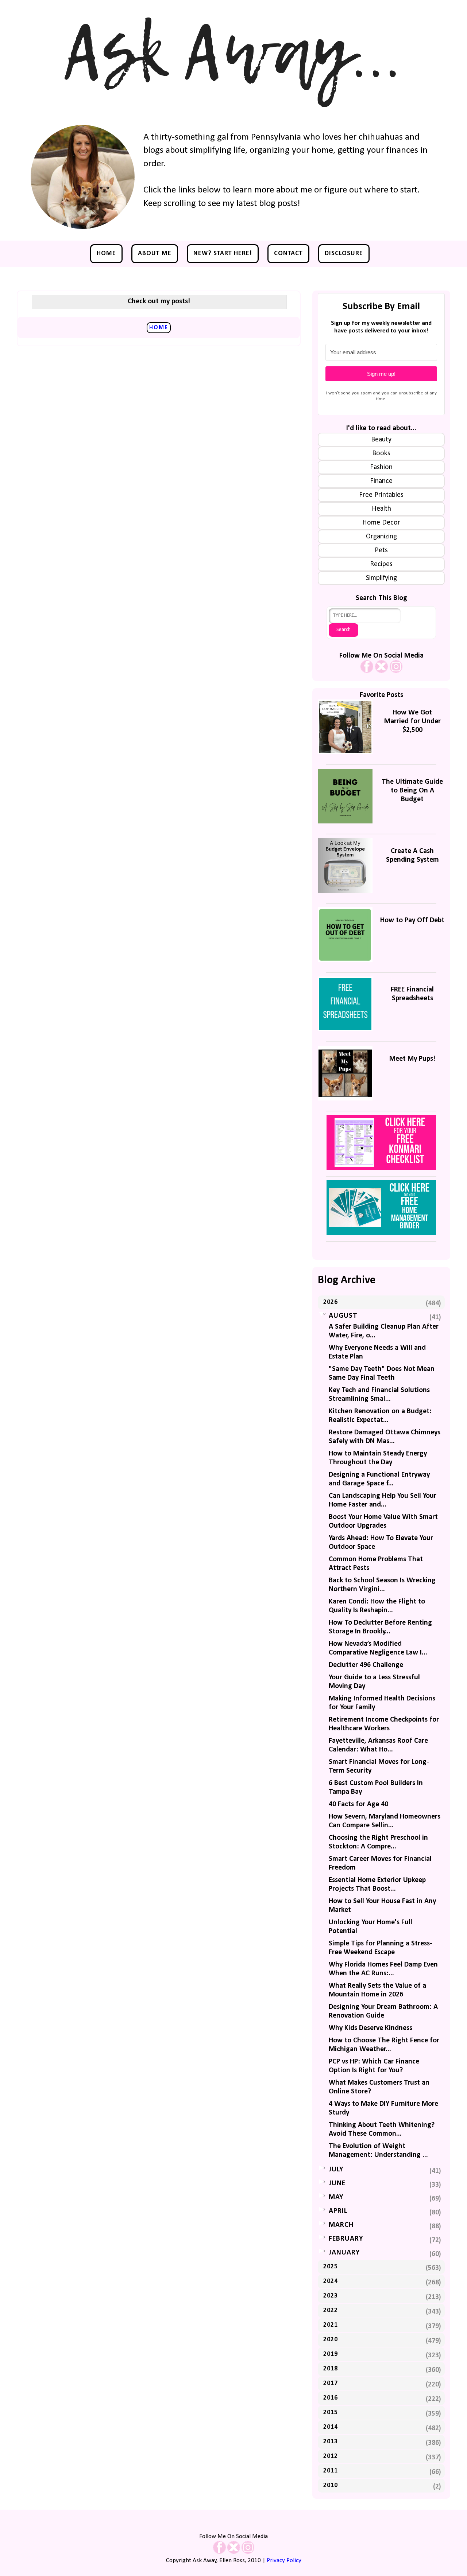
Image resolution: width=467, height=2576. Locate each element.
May (336, 2197)
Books (381, 453)
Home (106, 254)
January (344, 2253)
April (338, 2211)
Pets (381, 550)
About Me (155, 254)
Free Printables (381, 495)
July (336, 2170)
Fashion (381, 467)
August (343, 1316)
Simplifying (381, 578)
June (337, 2183)
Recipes (381, 564)
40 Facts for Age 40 (358, 1804)
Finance (381, 481)
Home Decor (381, 523)
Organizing (381, 537)
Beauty (381, 440)
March (341, 2225)
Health (381, 509)
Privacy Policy (284, 2561)
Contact (288, 254)
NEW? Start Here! (223, 254)
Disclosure (344, 254)
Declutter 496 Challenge (366, 1665)
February (346, 2239)
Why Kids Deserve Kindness (370, 2028)
